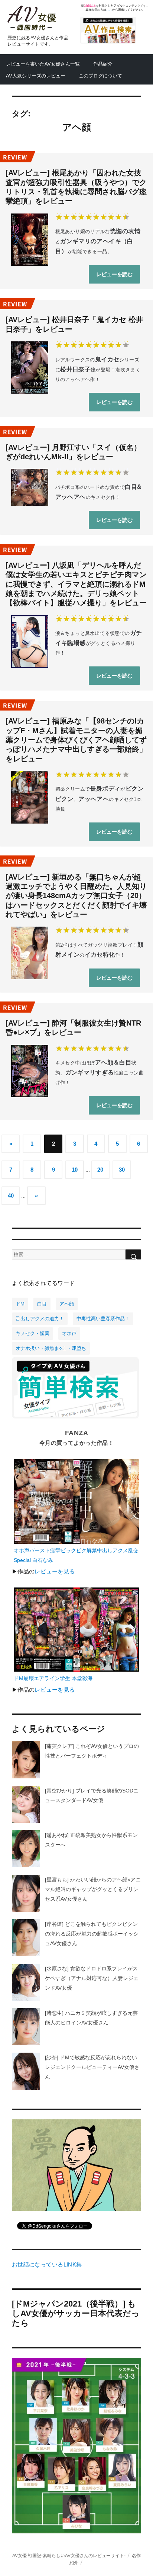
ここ (109, 10)
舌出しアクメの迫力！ (40, 1319)
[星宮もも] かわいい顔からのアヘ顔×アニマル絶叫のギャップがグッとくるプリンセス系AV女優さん (93, 1889)
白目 (42, 1304)
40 (11, 1196)
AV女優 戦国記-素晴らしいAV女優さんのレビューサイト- (69, 2555)
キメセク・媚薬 (32, 1333)
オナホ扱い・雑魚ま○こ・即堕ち (51, 1348)
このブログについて (100, 76)
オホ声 (69, 1333)
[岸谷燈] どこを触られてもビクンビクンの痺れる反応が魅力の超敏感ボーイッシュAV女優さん (92, 1934)
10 (75, 1170)
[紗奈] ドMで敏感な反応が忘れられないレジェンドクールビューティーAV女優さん (92, 2067)
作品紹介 (103, 64)
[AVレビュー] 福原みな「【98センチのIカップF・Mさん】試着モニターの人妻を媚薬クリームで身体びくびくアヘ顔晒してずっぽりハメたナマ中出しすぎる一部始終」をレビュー (76, 740)
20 (100, 1170)
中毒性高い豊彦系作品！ (103, 1319)
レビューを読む (114, 274)
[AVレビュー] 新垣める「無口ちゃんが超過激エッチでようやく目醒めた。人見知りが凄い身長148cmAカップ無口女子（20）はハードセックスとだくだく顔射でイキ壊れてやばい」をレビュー (76, 896)
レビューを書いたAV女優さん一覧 (43, 64)
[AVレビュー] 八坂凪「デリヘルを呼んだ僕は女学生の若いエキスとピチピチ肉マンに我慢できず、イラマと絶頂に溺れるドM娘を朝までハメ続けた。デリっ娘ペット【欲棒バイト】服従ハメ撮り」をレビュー (76, 584)
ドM (20, 1304)
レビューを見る (55, 1572)
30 (122, 1170)
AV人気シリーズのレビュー (36, 76)
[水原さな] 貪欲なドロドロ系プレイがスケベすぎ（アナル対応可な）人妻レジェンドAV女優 (92, 1978)
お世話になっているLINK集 (47, 2265)
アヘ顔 (67, 1304)
